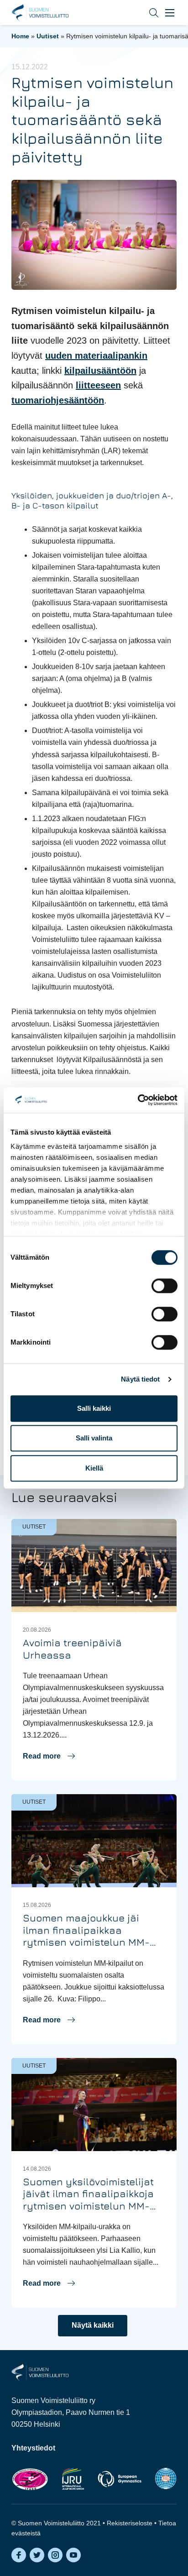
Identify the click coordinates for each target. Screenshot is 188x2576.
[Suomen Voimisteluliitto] (40, 2372)
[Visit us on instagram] (55, 2555)
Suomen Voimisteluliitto (40, 13)
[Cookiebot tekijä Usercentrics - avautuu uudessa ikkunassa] (138, 1100)
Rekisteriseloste (130, 2523)
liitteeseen (98, 385)
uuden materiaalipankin (96, 356)
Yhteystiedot (33, 2448)
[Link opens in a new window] (30, 2479)
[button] (147, 13)
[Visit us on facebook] (19, 2555)
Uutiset (48, 36)
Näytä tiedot (140, 1379)
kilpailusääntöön (100, 371)
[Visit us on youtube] (73, 2555)
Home (20, 36)
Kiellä (94, 1468)
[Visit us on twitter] (37, 2555)
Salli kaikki (94, 1408)
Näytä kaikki (93, 2325)
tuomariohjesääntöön (58, 400)
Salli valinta (94, 1438)
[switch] (164, 1286)
